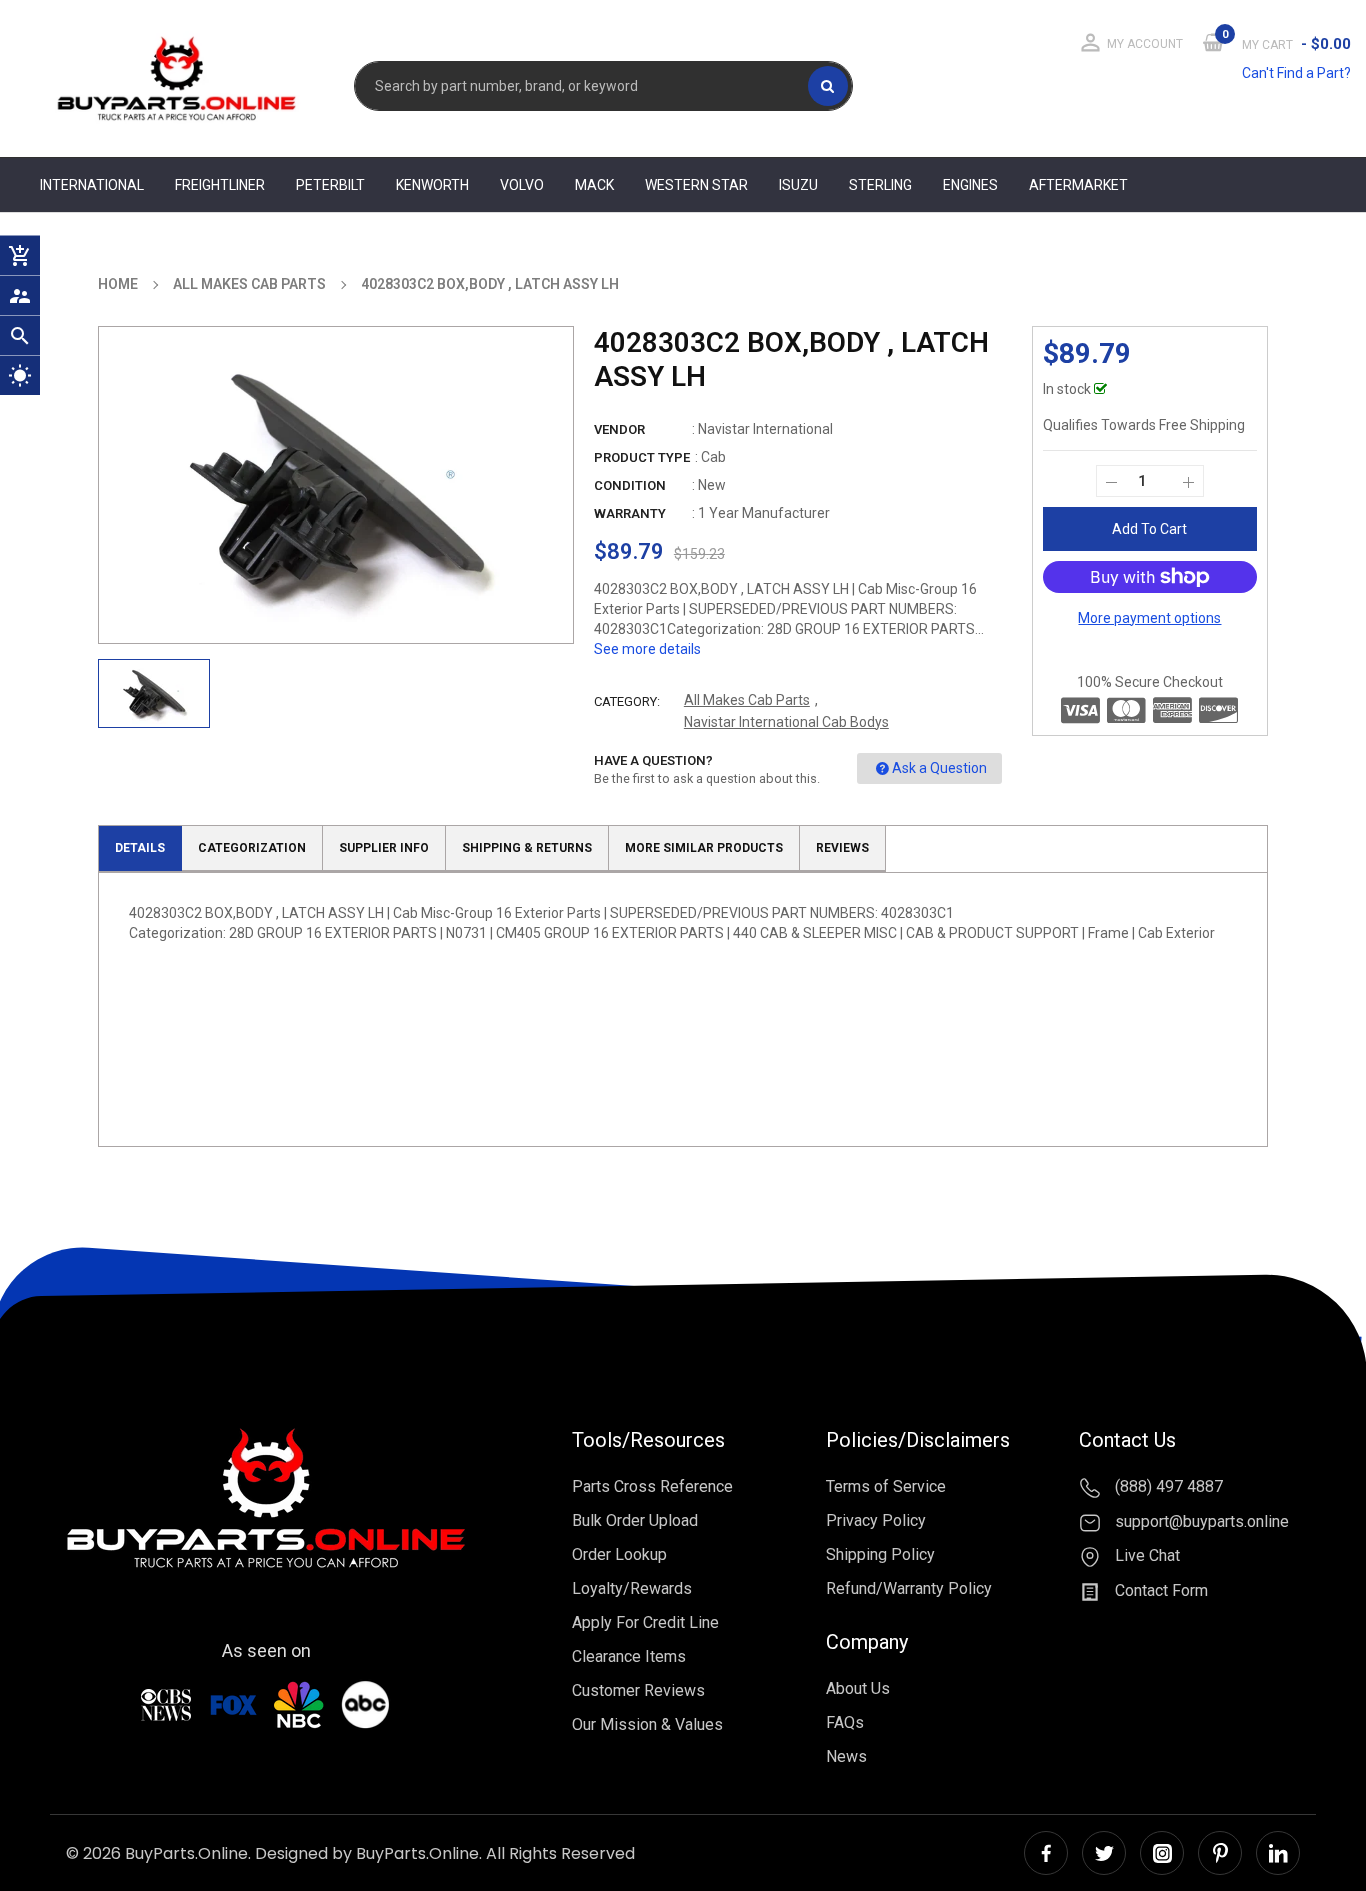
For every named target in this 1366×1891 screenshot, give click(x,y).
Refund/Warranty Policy (909, 1588)
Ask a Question (939, 768)
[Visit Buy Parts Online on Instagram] (1162, 1853)
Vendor (619, 429)
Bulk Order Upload (635, 1520)
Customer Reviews (638, 1690)
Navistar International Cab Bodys (786, 722)
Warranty (630, 513)
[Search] (828, 86)
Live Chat (1145, 1556)
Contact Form (1159, 1590)
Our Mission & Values (647, 1724)
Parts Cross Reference (652, 1486)
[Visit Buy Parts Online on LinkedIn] (1278, 1853)
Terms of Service (886, 1486)
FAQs (845, 1722)
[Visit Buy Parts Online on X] (1104, 1853)
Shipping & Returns (527, 848)
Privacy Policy (876, 1520)
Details (140, 848)
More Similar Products (704, 848)
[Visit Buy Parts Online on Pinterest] (1220, 1853)
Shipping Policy (880, 1554)
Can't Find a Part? (1296, 73)
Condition (630, 485)
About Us (858, 1688)
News (846, 1756)
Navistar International (765, 429)
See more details (647, 649)
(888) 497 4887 (1167, 1486)
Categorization (252, 848)
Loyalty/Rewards (632, 1588)
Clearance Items (629, 1656)
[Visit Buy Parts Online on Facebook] (1046, 1853)
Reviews (842, 848)
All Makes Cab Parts (747, 700)
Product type (642, 457)
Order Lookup (619, 1554)
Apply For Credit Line (645, 1622)
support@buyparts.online (1200, 1521)
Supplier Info (384, 848)
